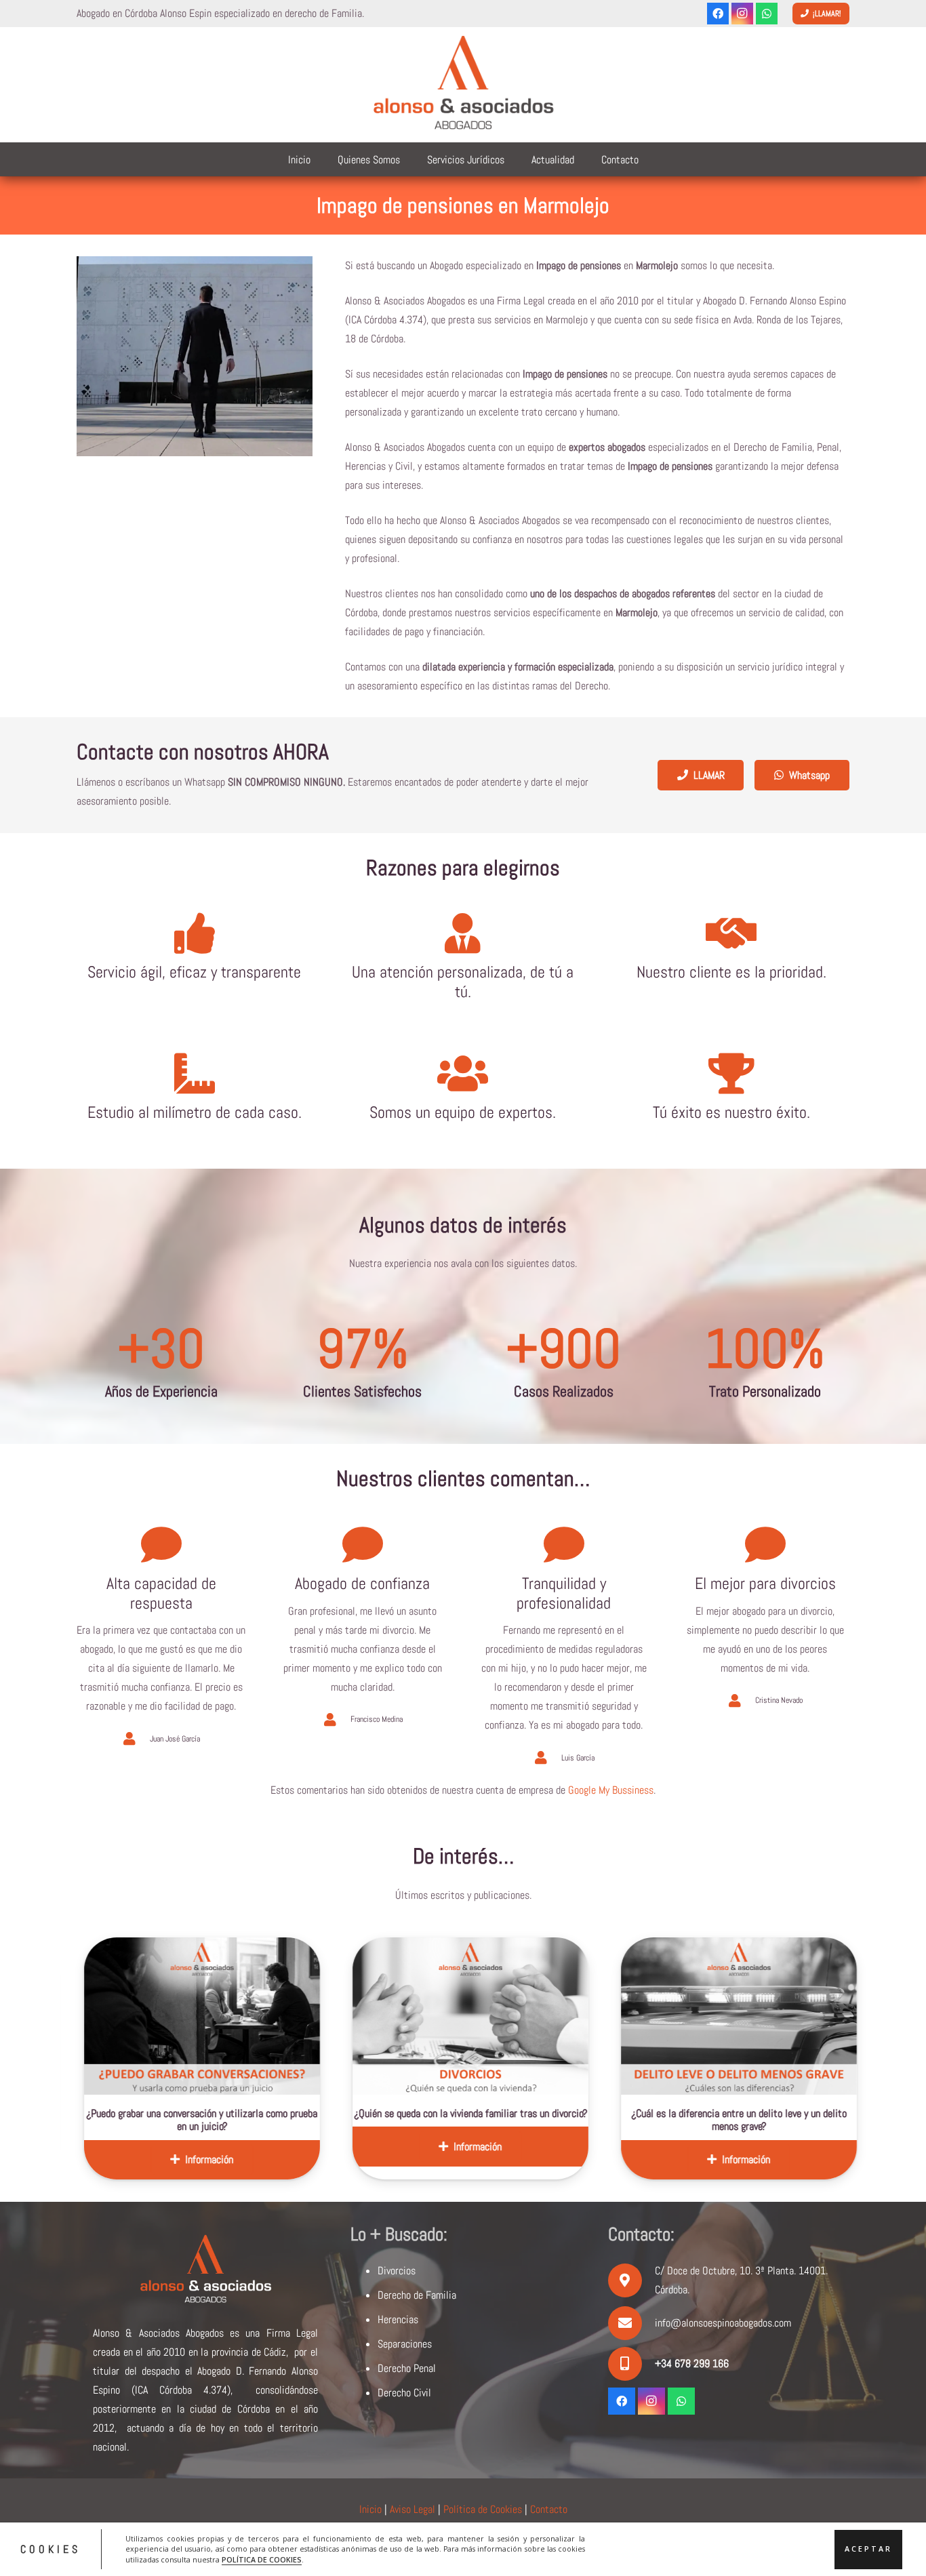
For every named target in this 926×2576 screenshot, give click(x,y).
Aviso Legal (412, 2509)
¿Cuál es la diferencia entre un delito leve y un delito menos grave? (561, 2120)
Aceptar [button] (868, 2549)
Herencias (398, 2319)
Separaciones (405, 2344)
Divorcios (397, 2271)
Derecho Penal (407, 2368)
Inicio (370, 2509)
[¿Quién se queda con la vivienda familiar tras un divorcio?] (293, 2016)
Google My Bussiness (611, 1790)
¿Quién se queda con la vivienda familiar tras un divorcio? (293, 2113)
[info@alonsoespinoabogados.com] (631, 2323)
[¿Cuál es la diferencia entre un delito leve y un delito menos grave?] (561, 2016)
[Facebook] (718, 14)
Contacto (549, 2509)
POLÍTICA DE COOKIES (262, 2560)
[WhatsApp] (767, 14)
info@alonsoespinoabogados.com (723, 2323)
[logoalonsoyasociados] (463, 85)
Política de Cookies (483, 2509)
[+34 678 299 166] (631, 2364)
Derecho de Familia (417, 2295)
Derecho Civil (404, 2393)
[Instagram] (742, 14)
